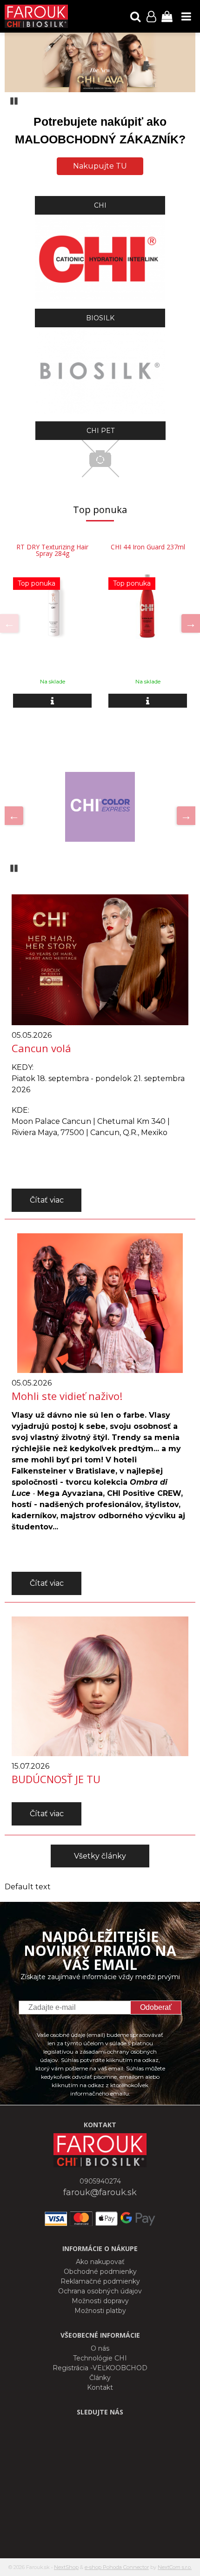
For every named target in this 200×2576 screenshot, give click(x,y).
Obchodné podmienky (100, 2272)
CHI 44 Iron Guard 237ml (148, 547)
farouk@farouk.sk (100, 2192)
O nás (100, 2348)
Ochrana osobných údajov (100, 2291)
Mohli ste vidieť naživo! (67, 1396)
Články (100, 2378)
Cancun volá (41, 1048)
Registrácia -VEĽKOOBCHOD (100, 2368)
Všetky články (100, 1856)
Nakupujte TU (100, 166)
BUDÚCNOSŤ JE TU (56, 1779)
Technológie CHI (100, 2358)
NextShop (66, 2567)
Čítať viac (47, 1200)
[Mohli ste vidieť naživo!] (100, 1302)
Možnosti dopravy (100, 2301)
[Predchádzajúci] (9, 623)
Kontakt (100, 2387)
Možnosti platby (100, 2311)
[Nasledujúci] (191, 623)
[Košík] (167, 16)
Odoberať (156, 2007)
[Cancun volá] (100, 959)
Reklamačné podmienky (100, 2281)
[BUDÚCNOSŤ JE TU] (100, 1686)
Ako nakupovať (100, 2262)
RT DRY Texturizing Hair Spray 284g (52, 550)
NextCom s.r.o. (175, 2567)
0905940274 (100, 2181)
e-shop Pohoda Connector (117, 2567)
